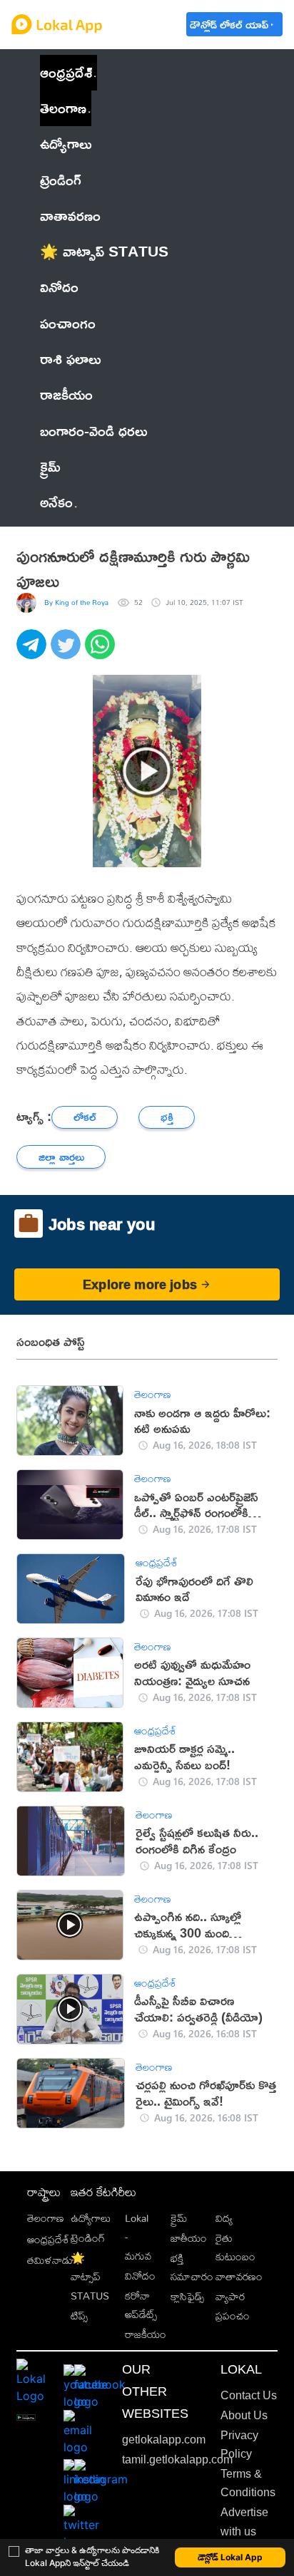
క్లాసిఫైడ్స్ (187, 2296)
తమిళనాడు (50, 2260)
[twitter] (68, 652)
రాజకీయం (146, 2334)
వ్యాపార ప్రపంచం (233, 2306)
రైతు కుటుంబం (235, 2247)
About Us (244, 2415)
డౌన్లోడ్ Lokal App (230, 2557)
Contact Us (249, 2395)
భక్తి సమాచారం (192, 2267)
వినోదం (140, 2276)
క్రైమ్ (179, 2218)
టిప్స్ (79, 2316)
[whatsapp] (102, 652)
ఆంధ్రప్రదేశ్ (66, 72)
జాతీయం (189, 2238)
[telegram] (34, 652)
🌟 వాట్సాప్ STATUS (90, 2277)
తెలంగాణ (63, 108)
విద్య (224, 2218)
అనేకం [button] (56, 502)
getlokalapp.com (164, 2440)
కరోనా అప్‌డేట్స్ (141, 2305)
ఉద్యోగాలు (91, 2218)
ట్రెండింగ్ (88, 2238)
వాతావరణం (239, 2276)
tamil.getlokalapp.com (177, 2459)
